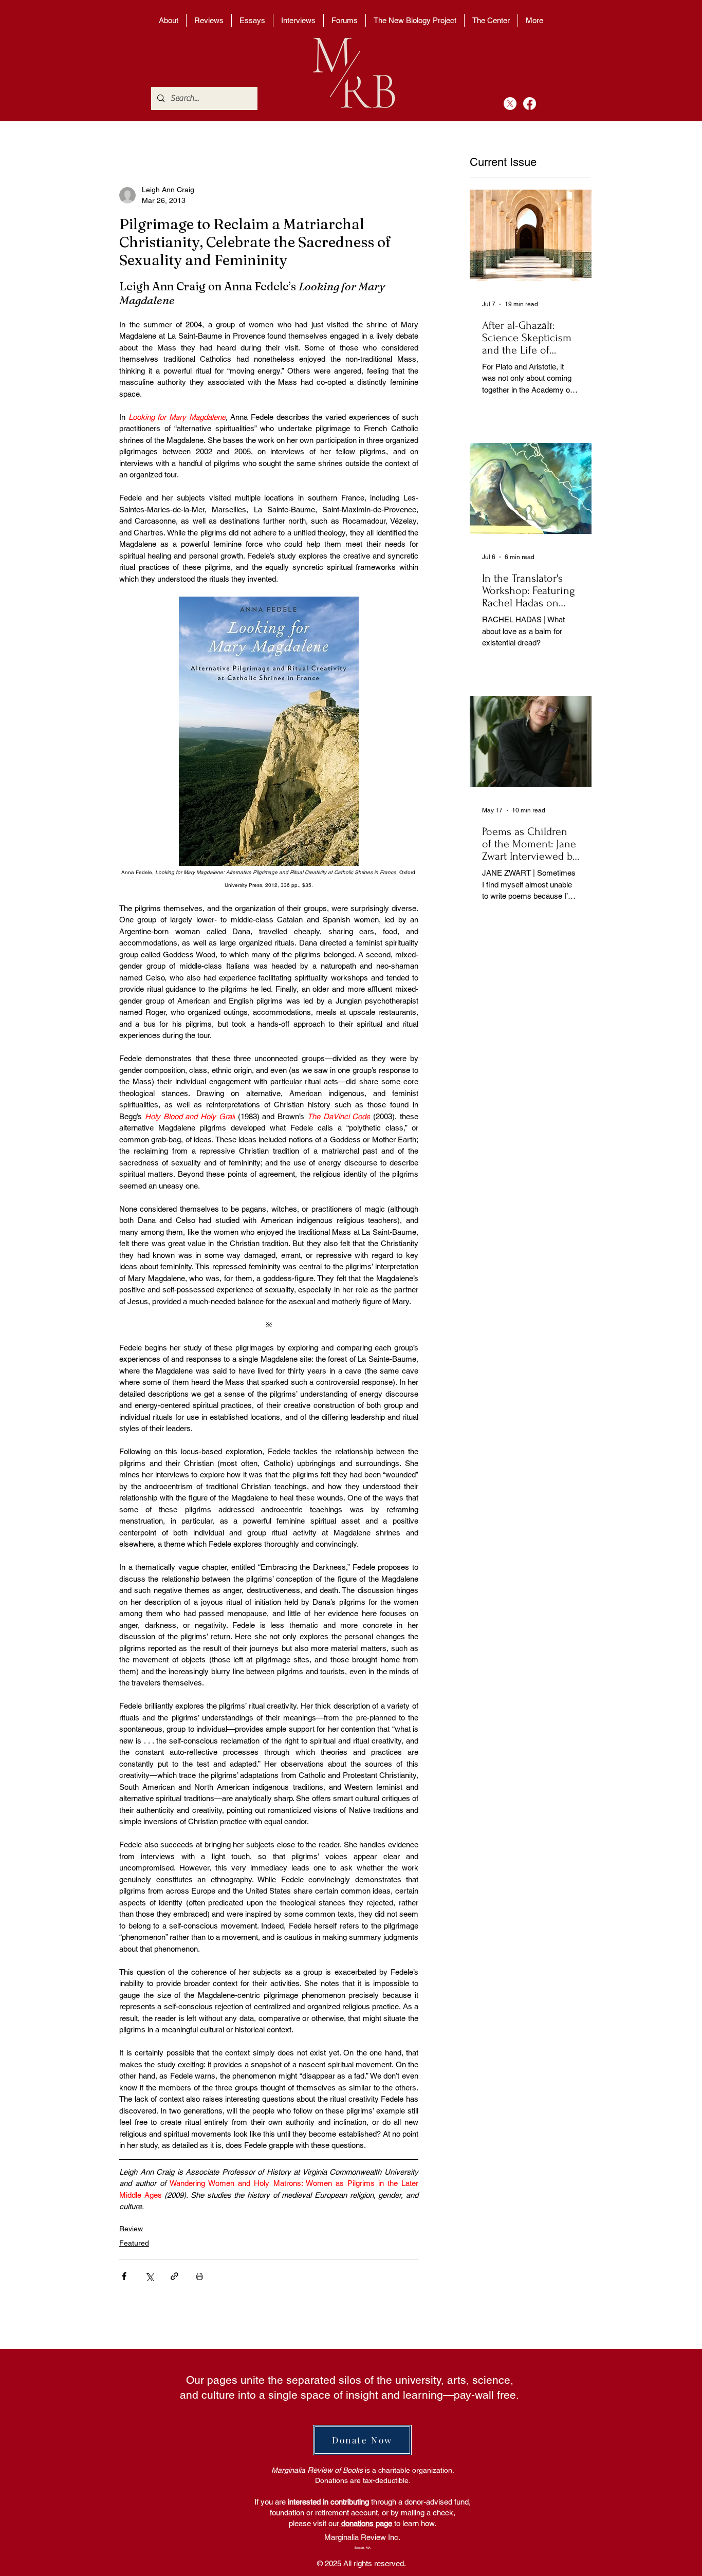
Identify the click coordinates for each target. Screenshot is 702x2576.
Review (131, 2229)
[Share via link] (174, 2276)
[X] (510, 104)
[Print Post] (200, 2276)
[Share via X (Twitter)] (149, 2276)
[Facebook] (530, 104)
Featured (134, 2243)
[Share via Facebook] (124, 2276)
